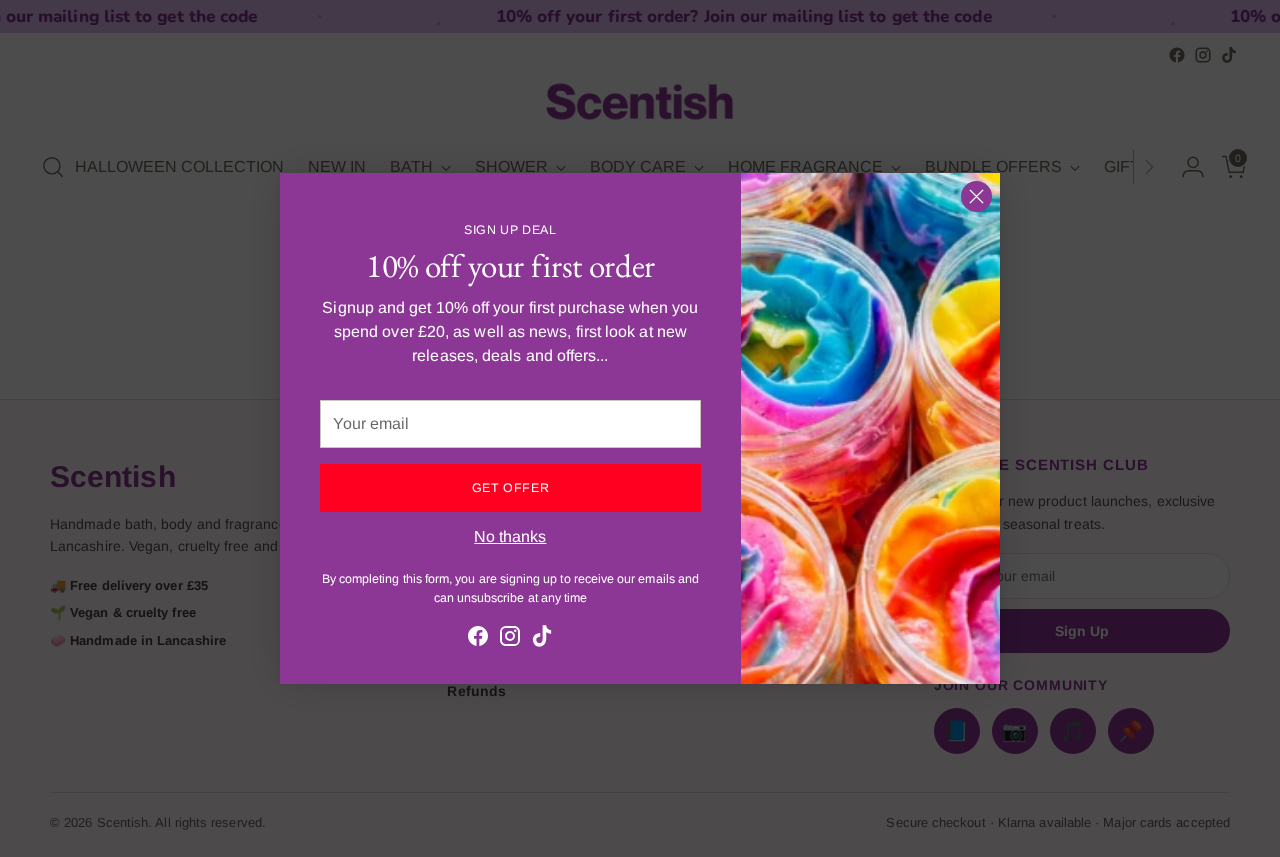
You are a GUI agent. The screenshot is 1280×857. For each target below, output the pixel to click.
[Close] (976, 196)
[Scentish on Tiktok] (542, 639)
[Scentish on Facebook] (478, 639)
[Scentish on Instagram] (510, 639)
